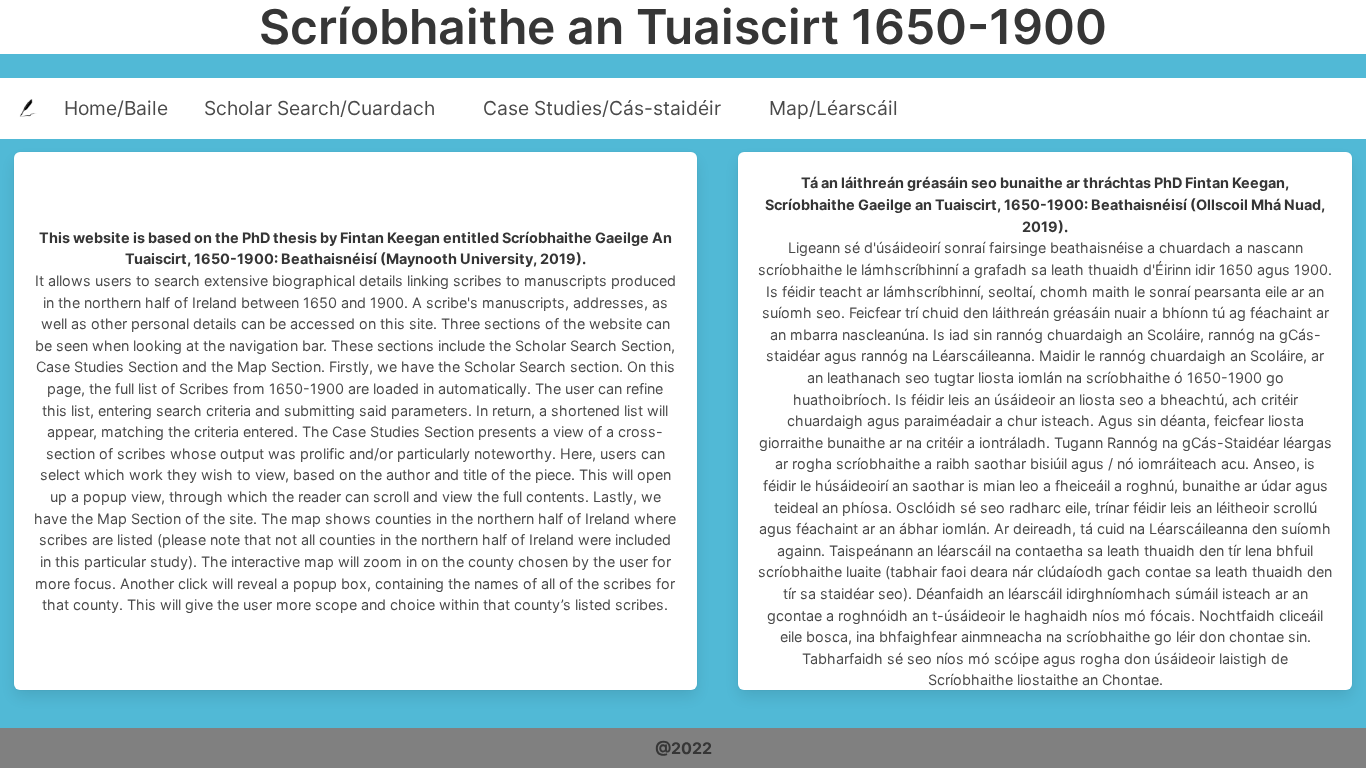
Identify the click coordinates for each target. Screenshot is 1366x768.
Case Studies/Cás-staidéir (602, 108)
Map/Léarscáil (833, 108)
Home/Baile (116, 108)
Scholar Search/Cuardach (319, 108)
